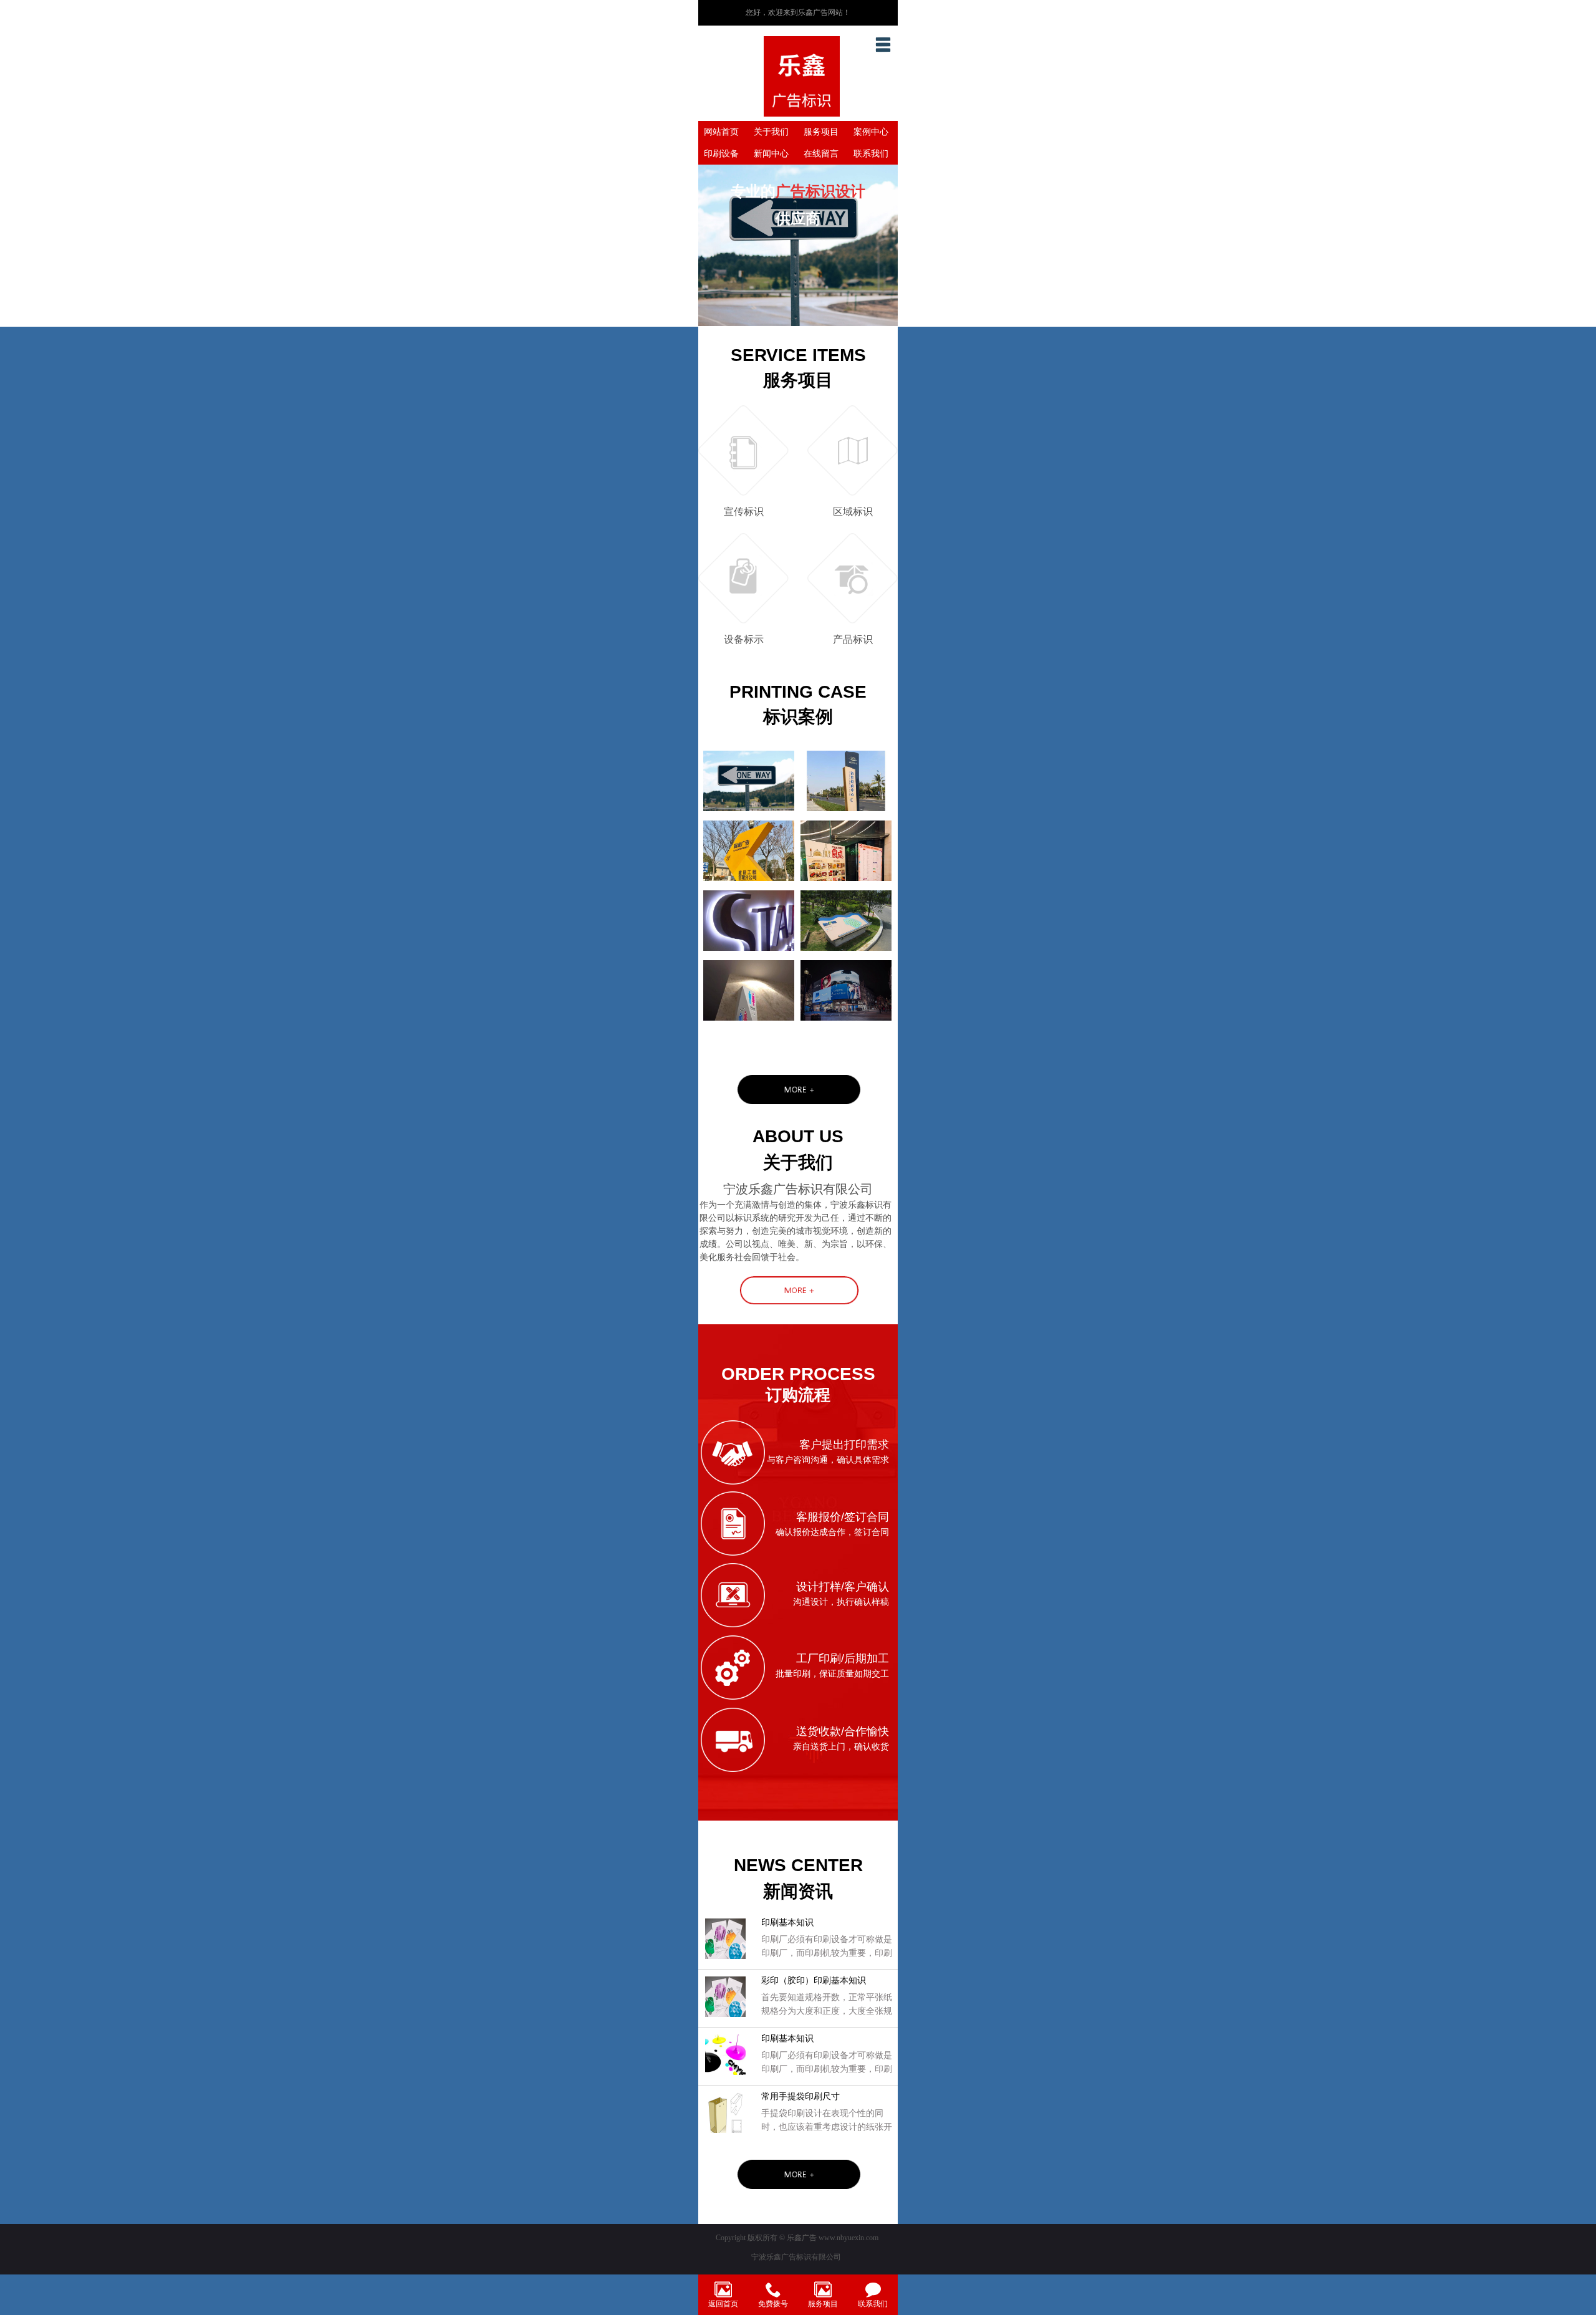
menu (883, 44)
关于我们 (771, 132)
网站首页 (721, 132)
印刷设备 (721, 154)
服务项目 (821, 132)
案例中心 (871, 132)
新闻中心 (771, 154)
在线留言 (821, 154)
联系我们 (871, 154)
